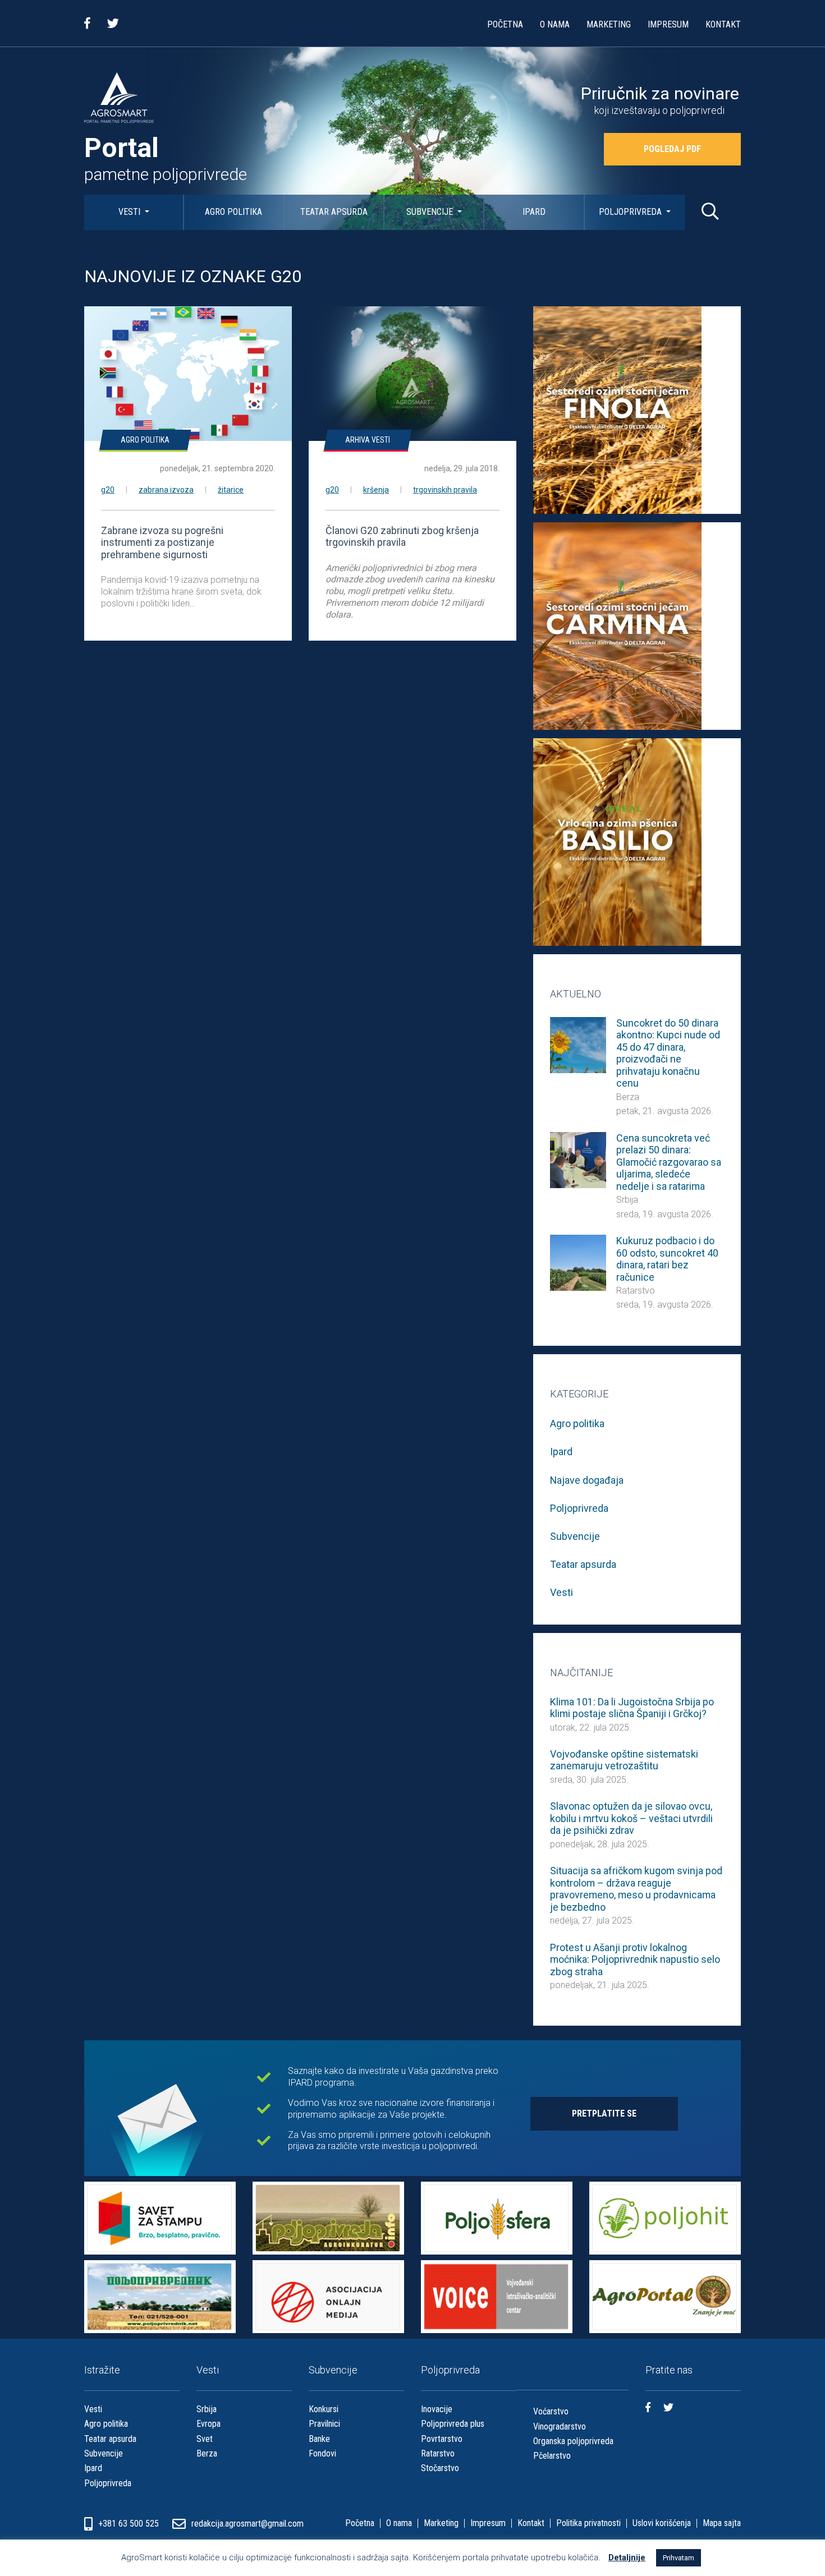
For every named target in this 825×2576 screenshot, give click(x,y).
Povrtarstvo (442, 2439)
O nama (555, 24)
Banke (319, 2439)
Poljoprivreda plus (453, 2424)
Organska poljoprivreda (573, 2441)
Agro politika (233, 212)
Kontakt (723, 24)
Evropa (208, 2424)
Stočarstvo (440, 2468)
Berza (628, 1097)
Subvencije (431, 212)
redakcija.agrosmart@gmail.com (247, 2524)
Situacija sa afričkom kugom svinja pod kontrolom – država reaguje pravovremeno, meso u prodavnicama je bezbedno (636, 1889)
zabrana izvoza (166, 490)
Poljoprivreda (631, 212)
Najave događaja (587, 1480)
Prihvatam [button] (679, 2558)
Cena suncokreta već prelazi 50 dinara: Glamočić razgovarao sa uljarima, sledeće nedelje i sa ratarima (669, 1162)
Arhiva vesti (368, 440)
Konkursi (324, 2409)
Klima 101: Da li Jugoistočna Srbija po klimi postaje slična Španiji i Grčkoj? (632, 1708)
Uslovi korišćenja (662, 2523)
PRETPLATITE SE (604, 2113)
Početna (505, 24)
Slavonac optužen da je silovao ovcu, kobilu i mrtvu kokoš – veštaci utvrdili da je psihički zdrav (631, 1818)
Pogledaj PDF (672, 149)
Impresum (668, 24)
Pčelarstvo (552, 2456)
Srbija (627, 1200)
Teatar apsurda (334, 212)
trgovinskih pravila (445, 490)
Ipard (534, 212)
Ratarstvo (636, 1291)
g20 (108, 490)
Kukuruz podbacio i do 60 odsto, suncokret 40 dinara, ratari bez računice (667, 1259)
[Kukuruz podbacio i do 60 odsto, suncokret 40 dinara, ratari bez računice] (578, 1262)
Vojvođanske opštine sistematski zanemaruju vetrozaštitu (624, 1760)
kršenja (376, 490)
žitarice (231, 490)
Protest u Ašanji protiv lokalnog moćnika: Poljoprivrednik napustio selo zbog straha (635, 1959)
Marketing (609, 24)
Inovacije (437, 2409)
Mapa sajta (722, 2523)
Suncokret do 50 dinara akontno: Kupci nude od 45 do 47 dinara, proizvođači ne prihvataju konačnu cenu (668, 1053)
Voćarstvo (551, 2411)
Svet (205, 2439)
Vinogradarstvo (560, 2427)
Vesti (130, 212)
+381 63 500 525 (130, 2524)
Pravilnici (324, 2424)
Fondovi (322, 2453)
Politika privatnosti (588, 2523)
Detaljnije (627, 2557)
